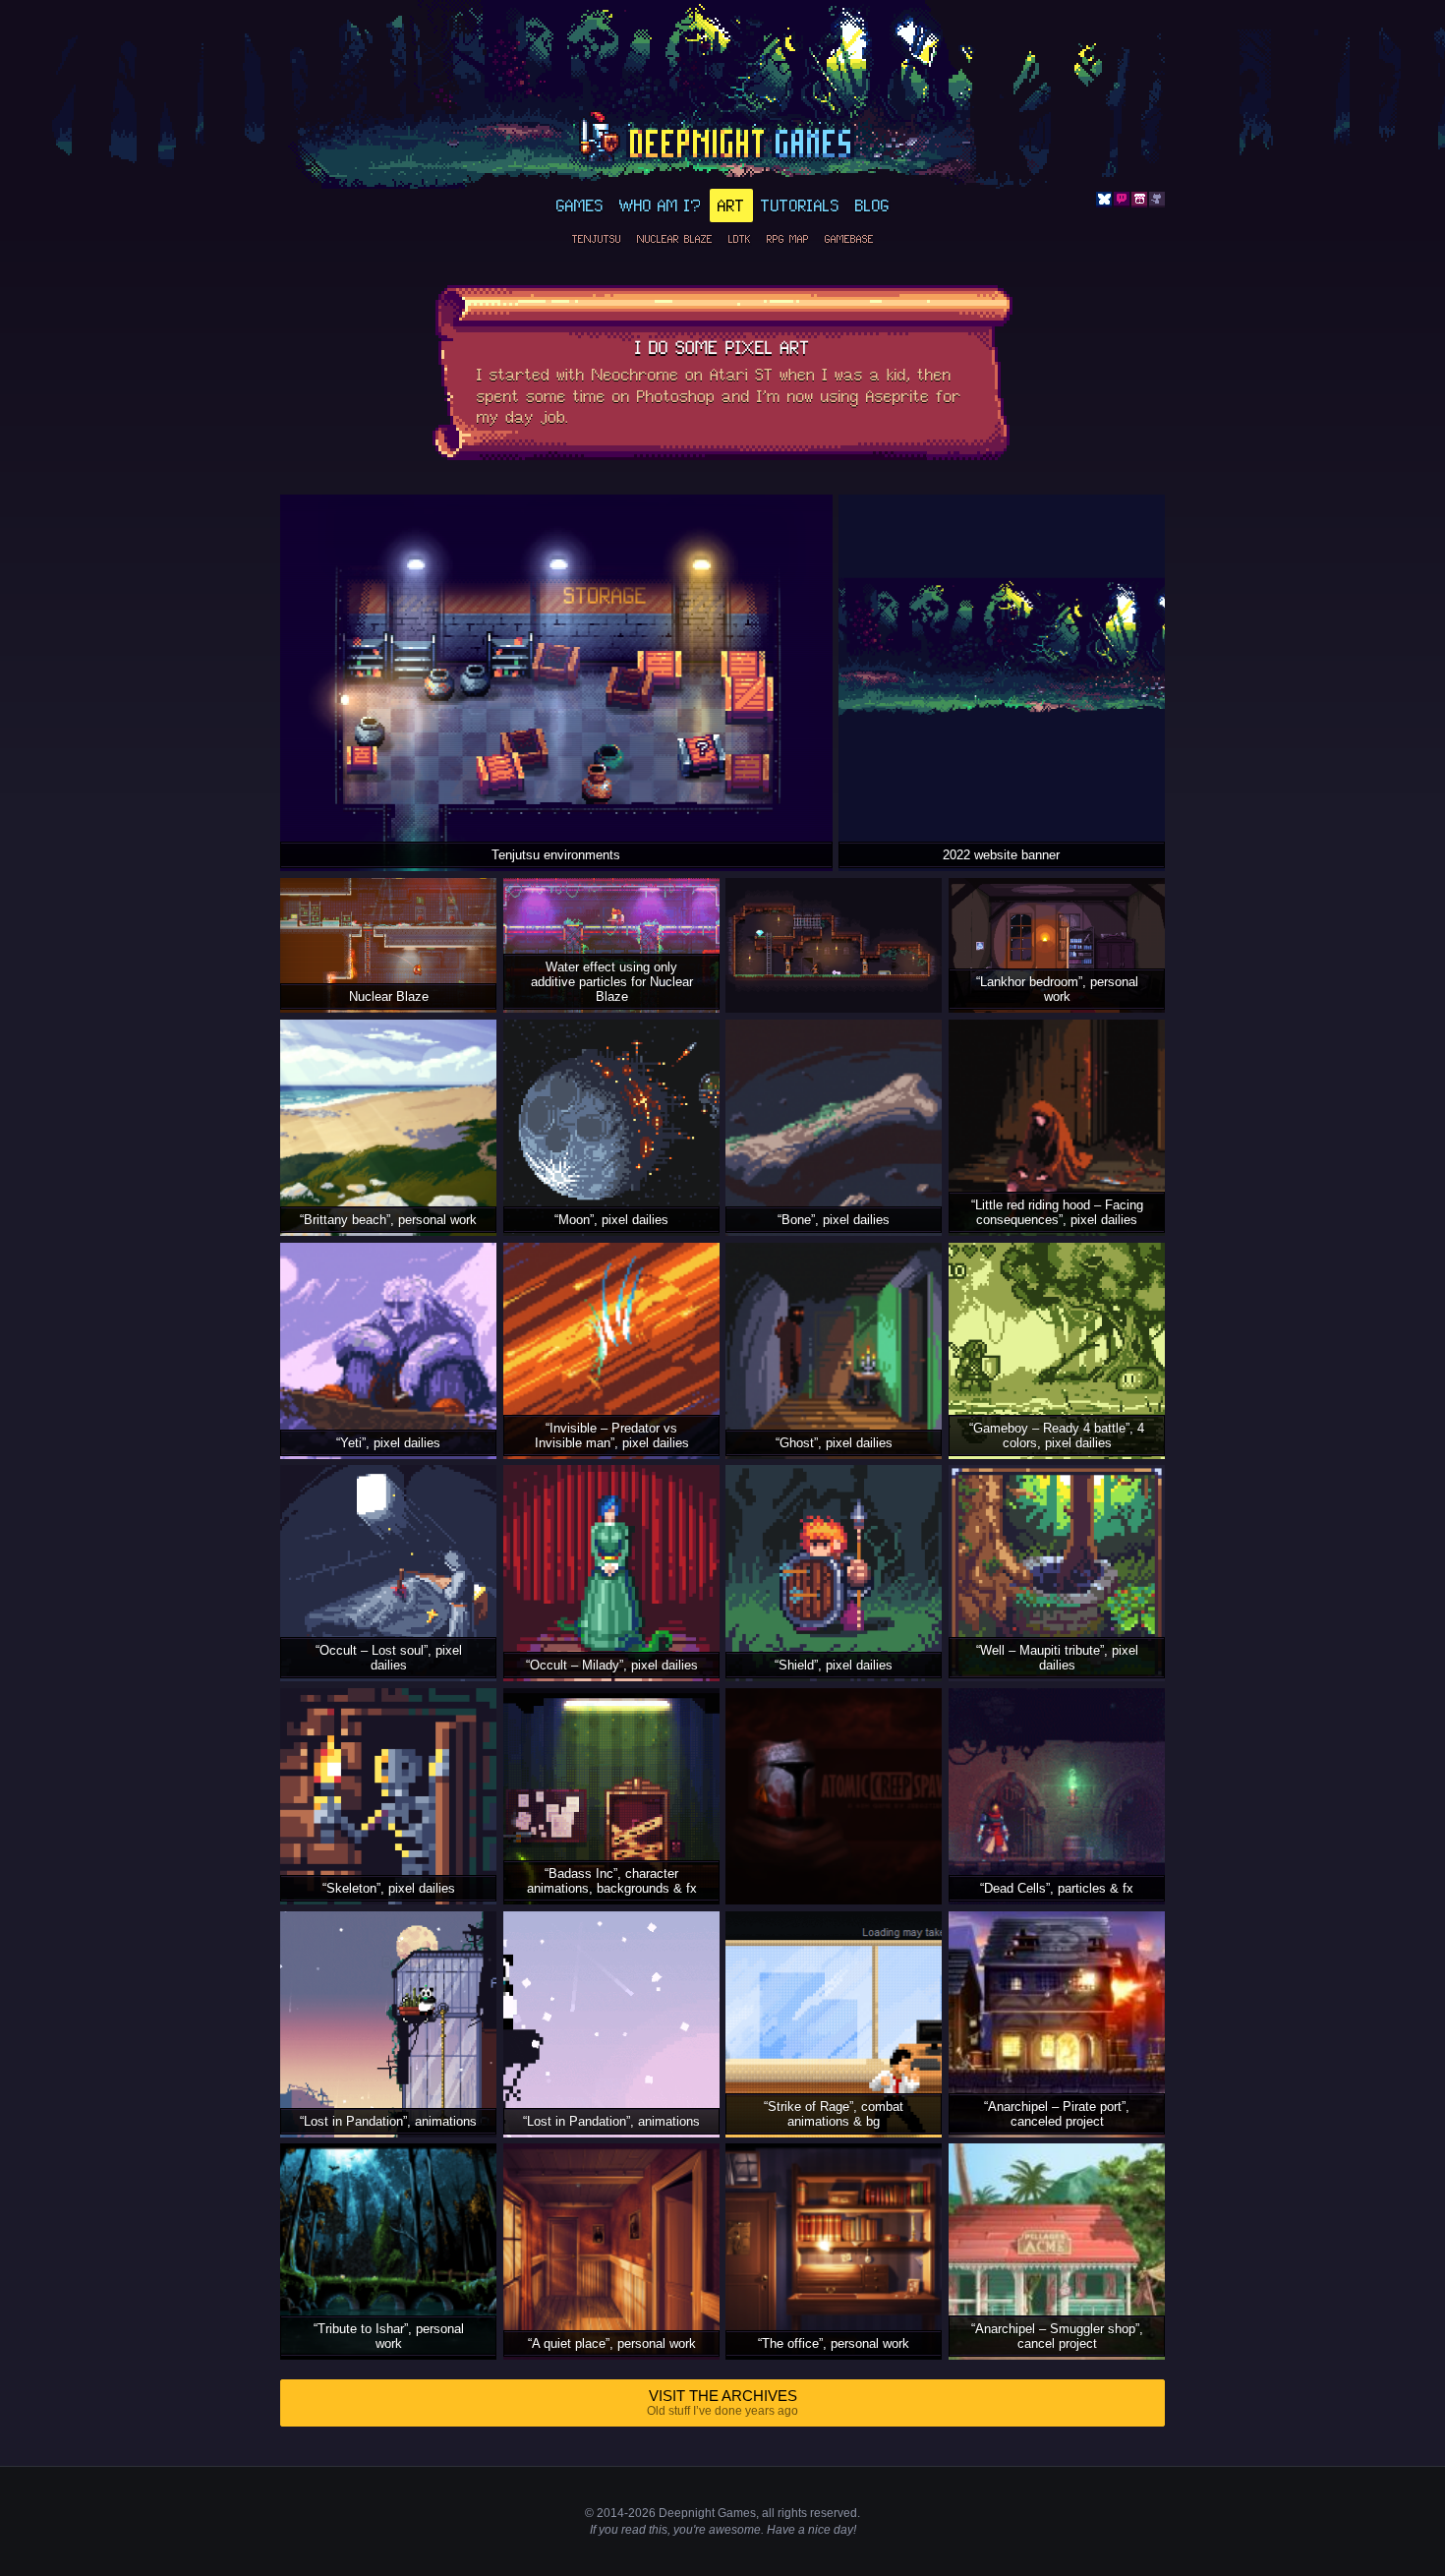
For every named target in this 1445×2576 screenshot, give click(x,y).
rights (792, 2513)
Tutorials (800, 205)
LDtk (740, 239)
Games (580, 205)
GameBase (849, 239)
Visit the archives (722, 2403)
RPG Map (788, 239)
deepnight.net (722, 139)
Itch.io (1139, 200)
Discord (1122, 200)
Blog (872, 205)
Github (1157, 200)
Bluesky (1104, 200)
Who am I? (661, 205)
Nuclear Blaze (675, 239)
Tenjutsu (597, 239)
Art (731, 205)
